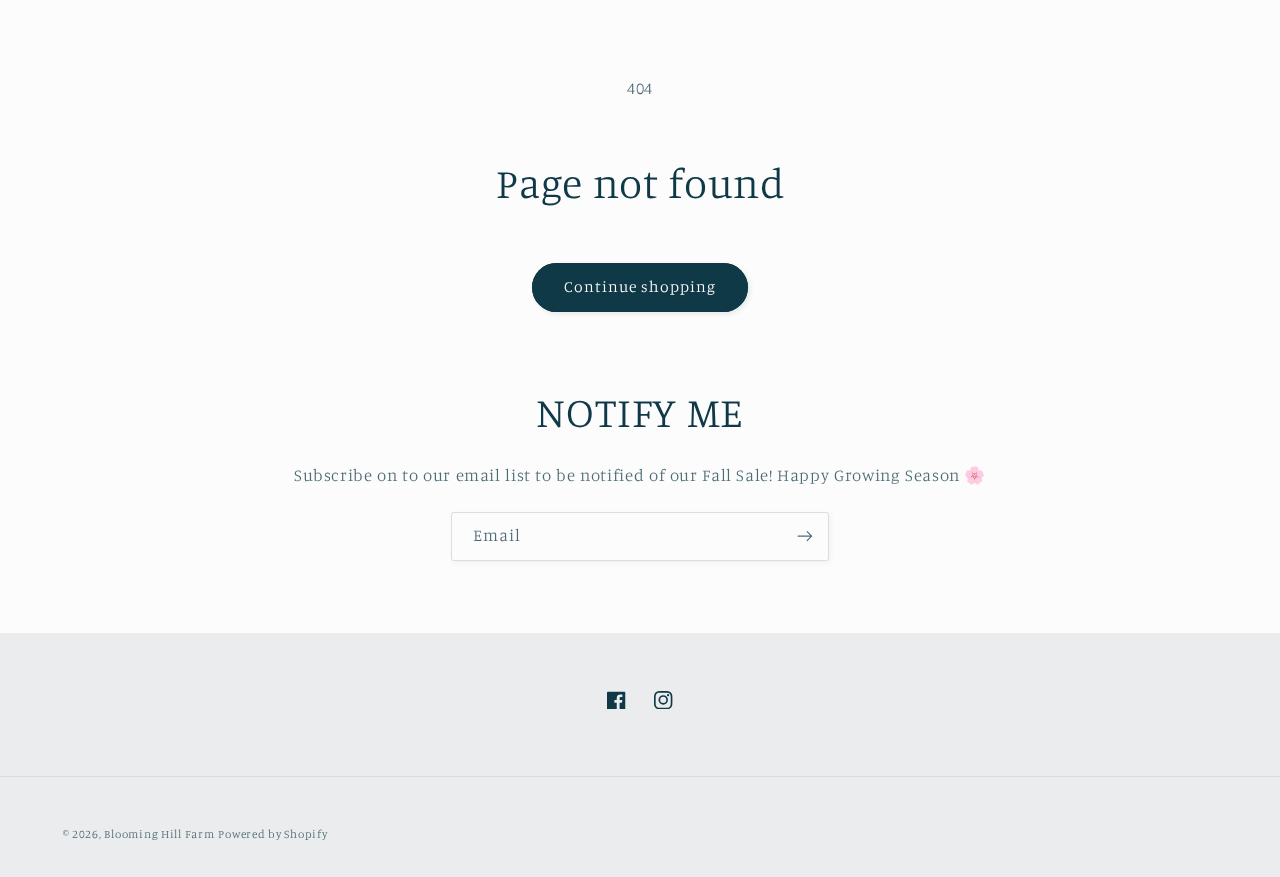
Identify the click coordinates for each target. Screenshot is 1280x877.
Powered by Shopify (272, 834)
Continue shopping (640, 286)
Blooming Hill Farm (159, 834)
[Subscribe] (805, 536)
